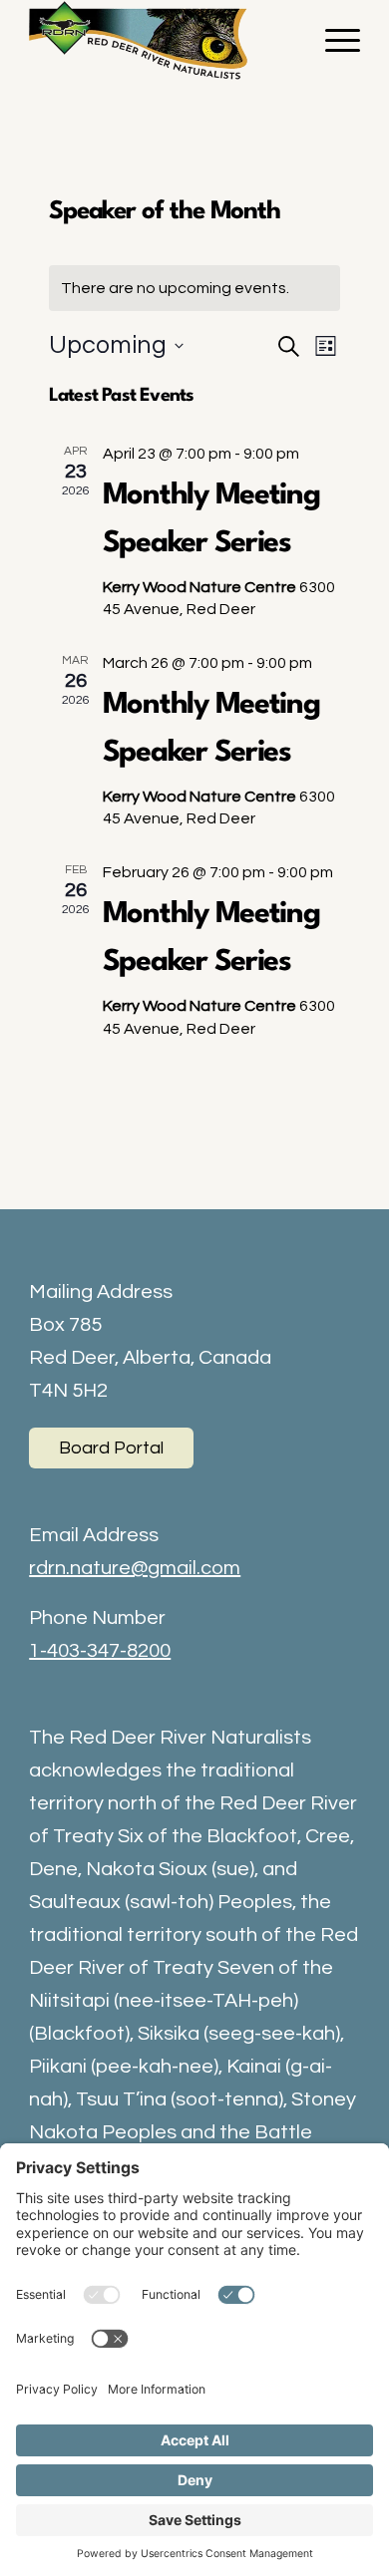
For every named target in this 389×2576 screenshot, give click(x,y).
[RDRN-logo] (161, 40)
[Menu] (333, 40)
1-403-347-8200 (100, 1651)
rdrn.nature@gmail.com (135, 1568)
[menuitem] (333, 40)
